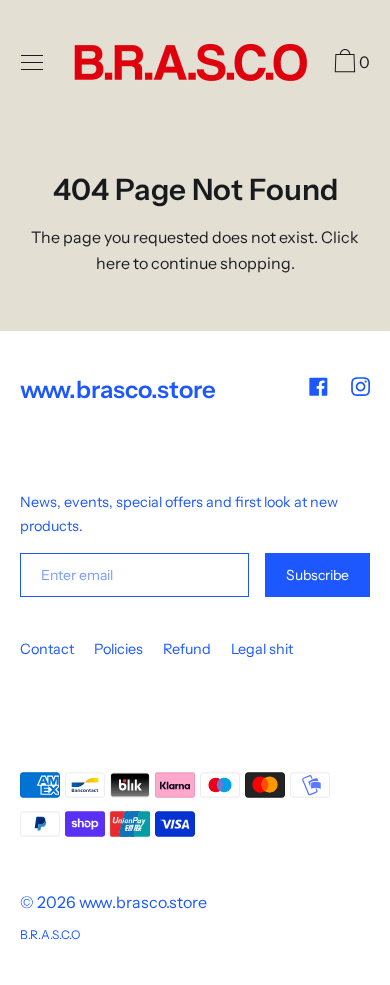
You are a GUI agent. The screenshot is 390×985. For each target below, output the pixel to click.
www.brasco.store (143, 902)
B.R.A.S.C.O (50, 934)
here (113, 263)
